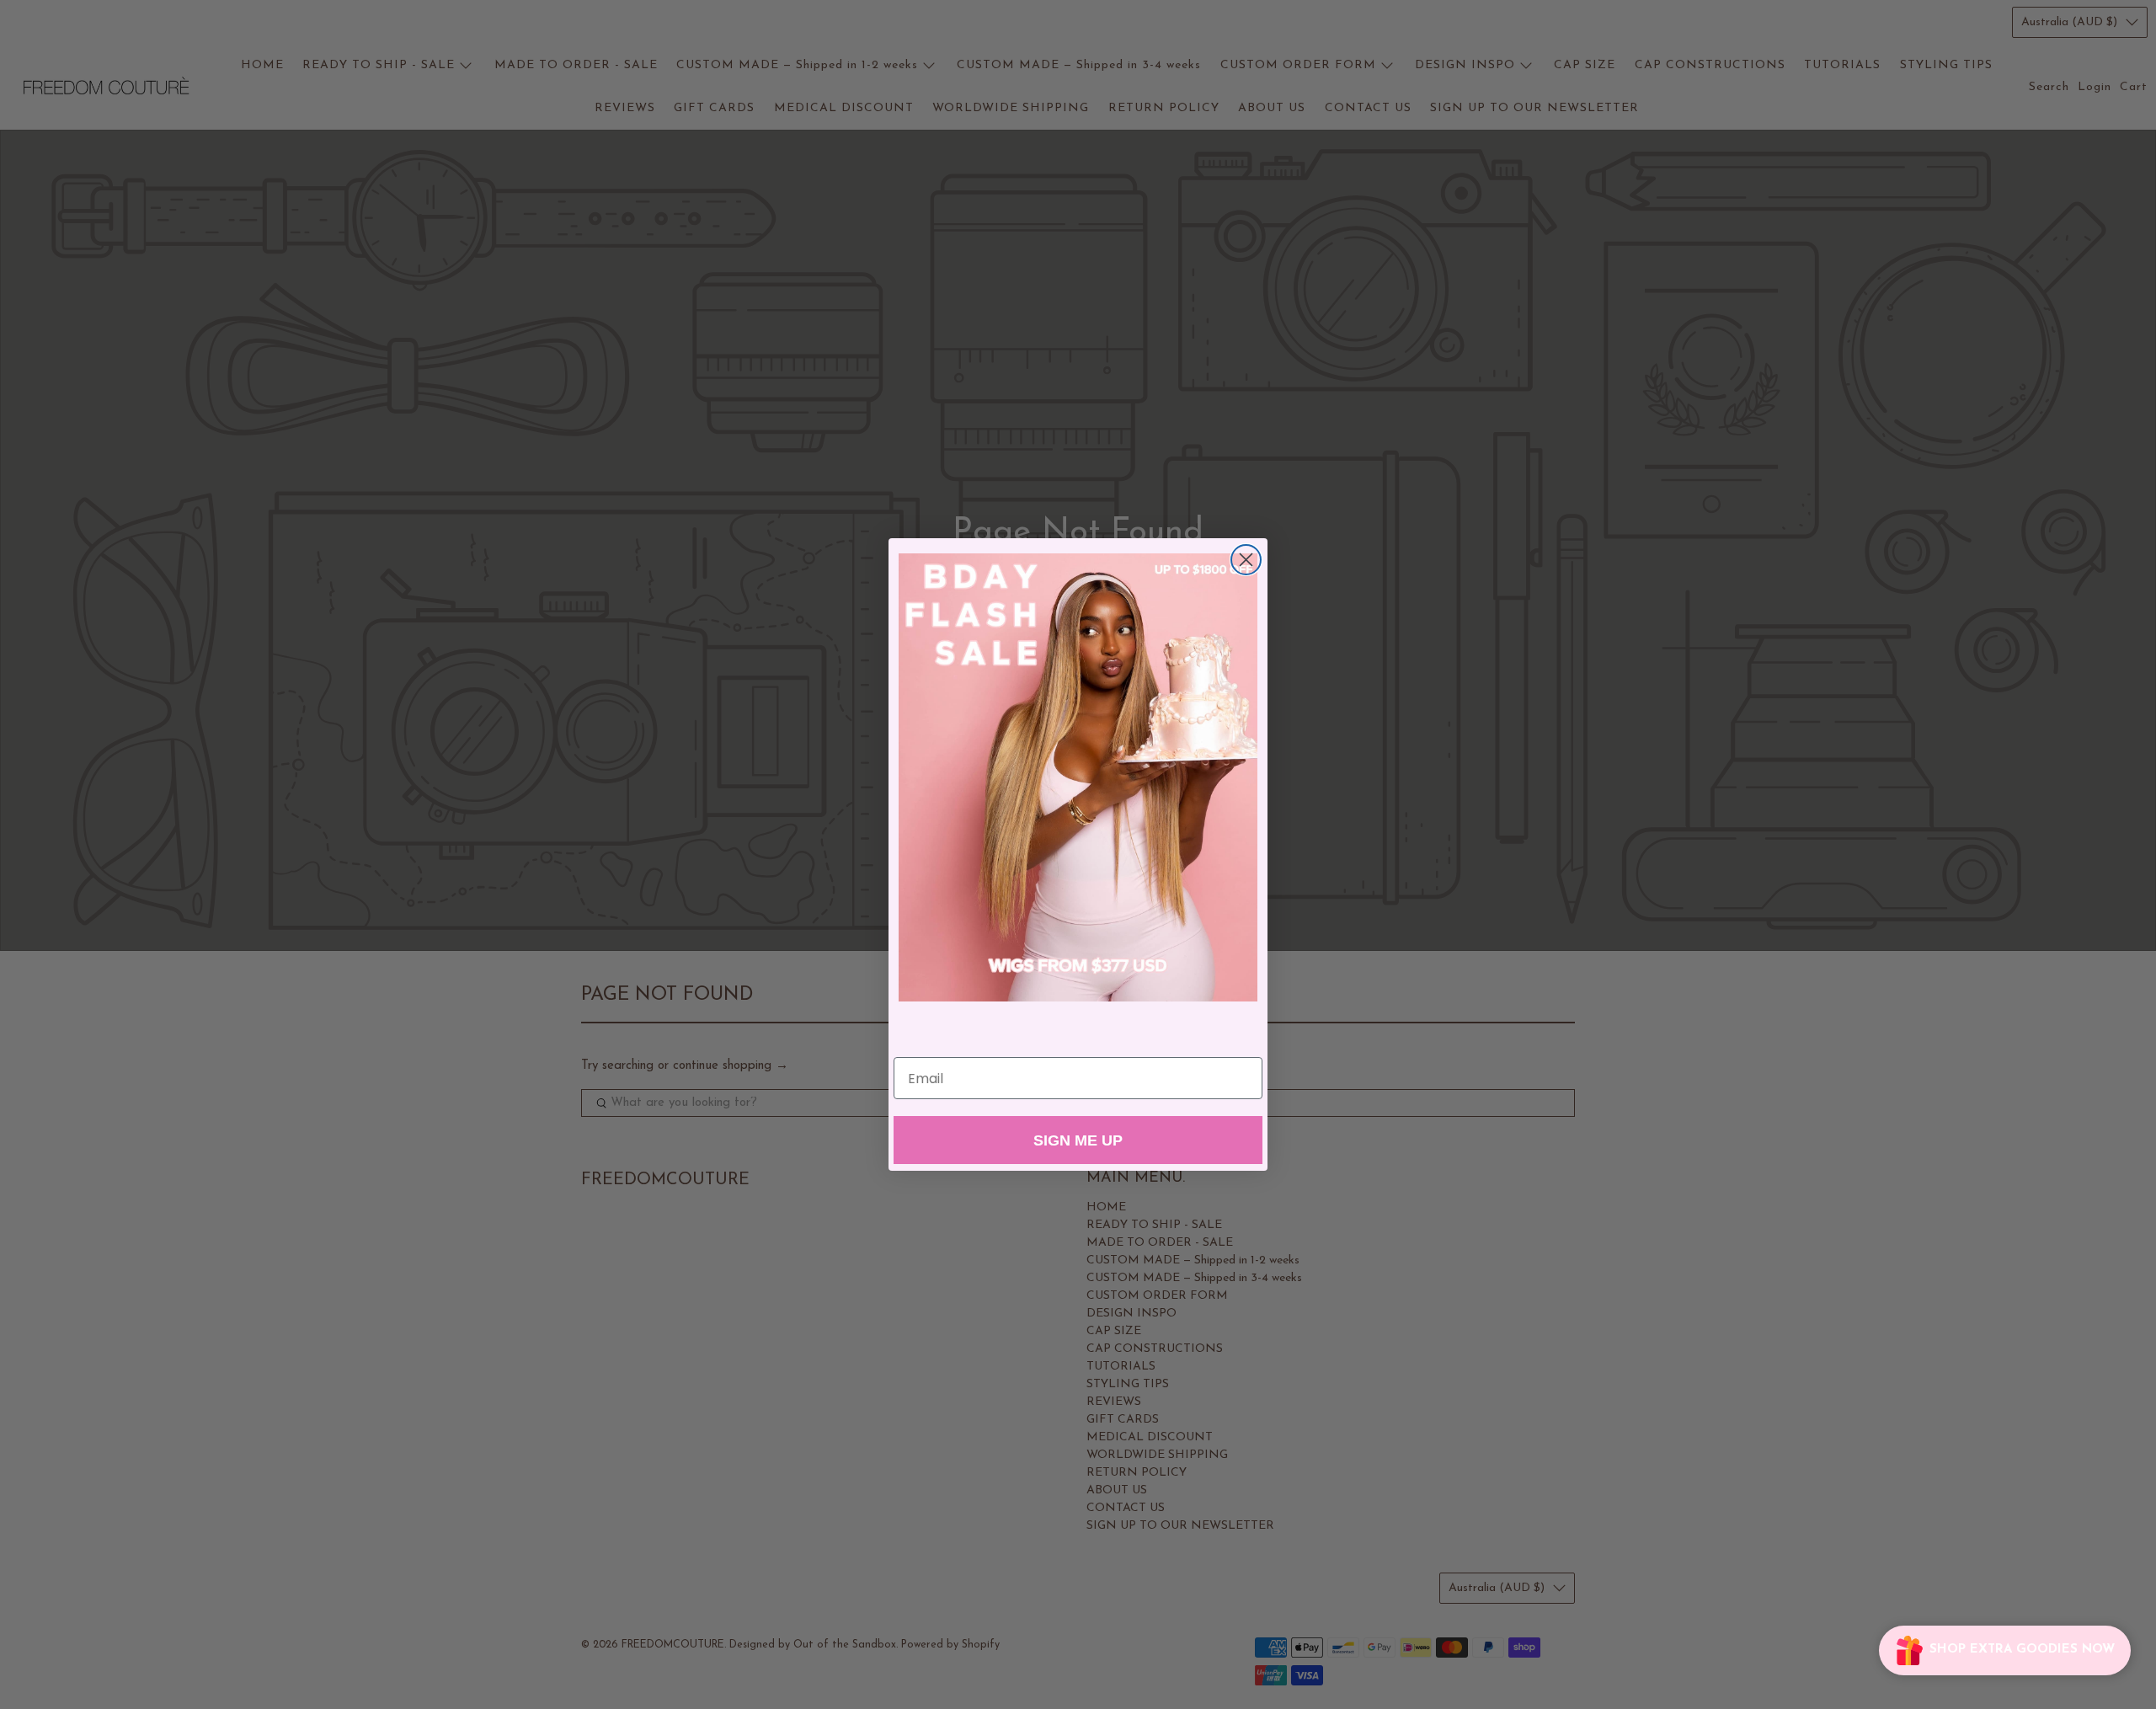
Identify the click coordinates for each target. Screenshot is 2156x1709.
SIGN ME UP (1078, 1140)
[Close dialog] (1246, 560)
